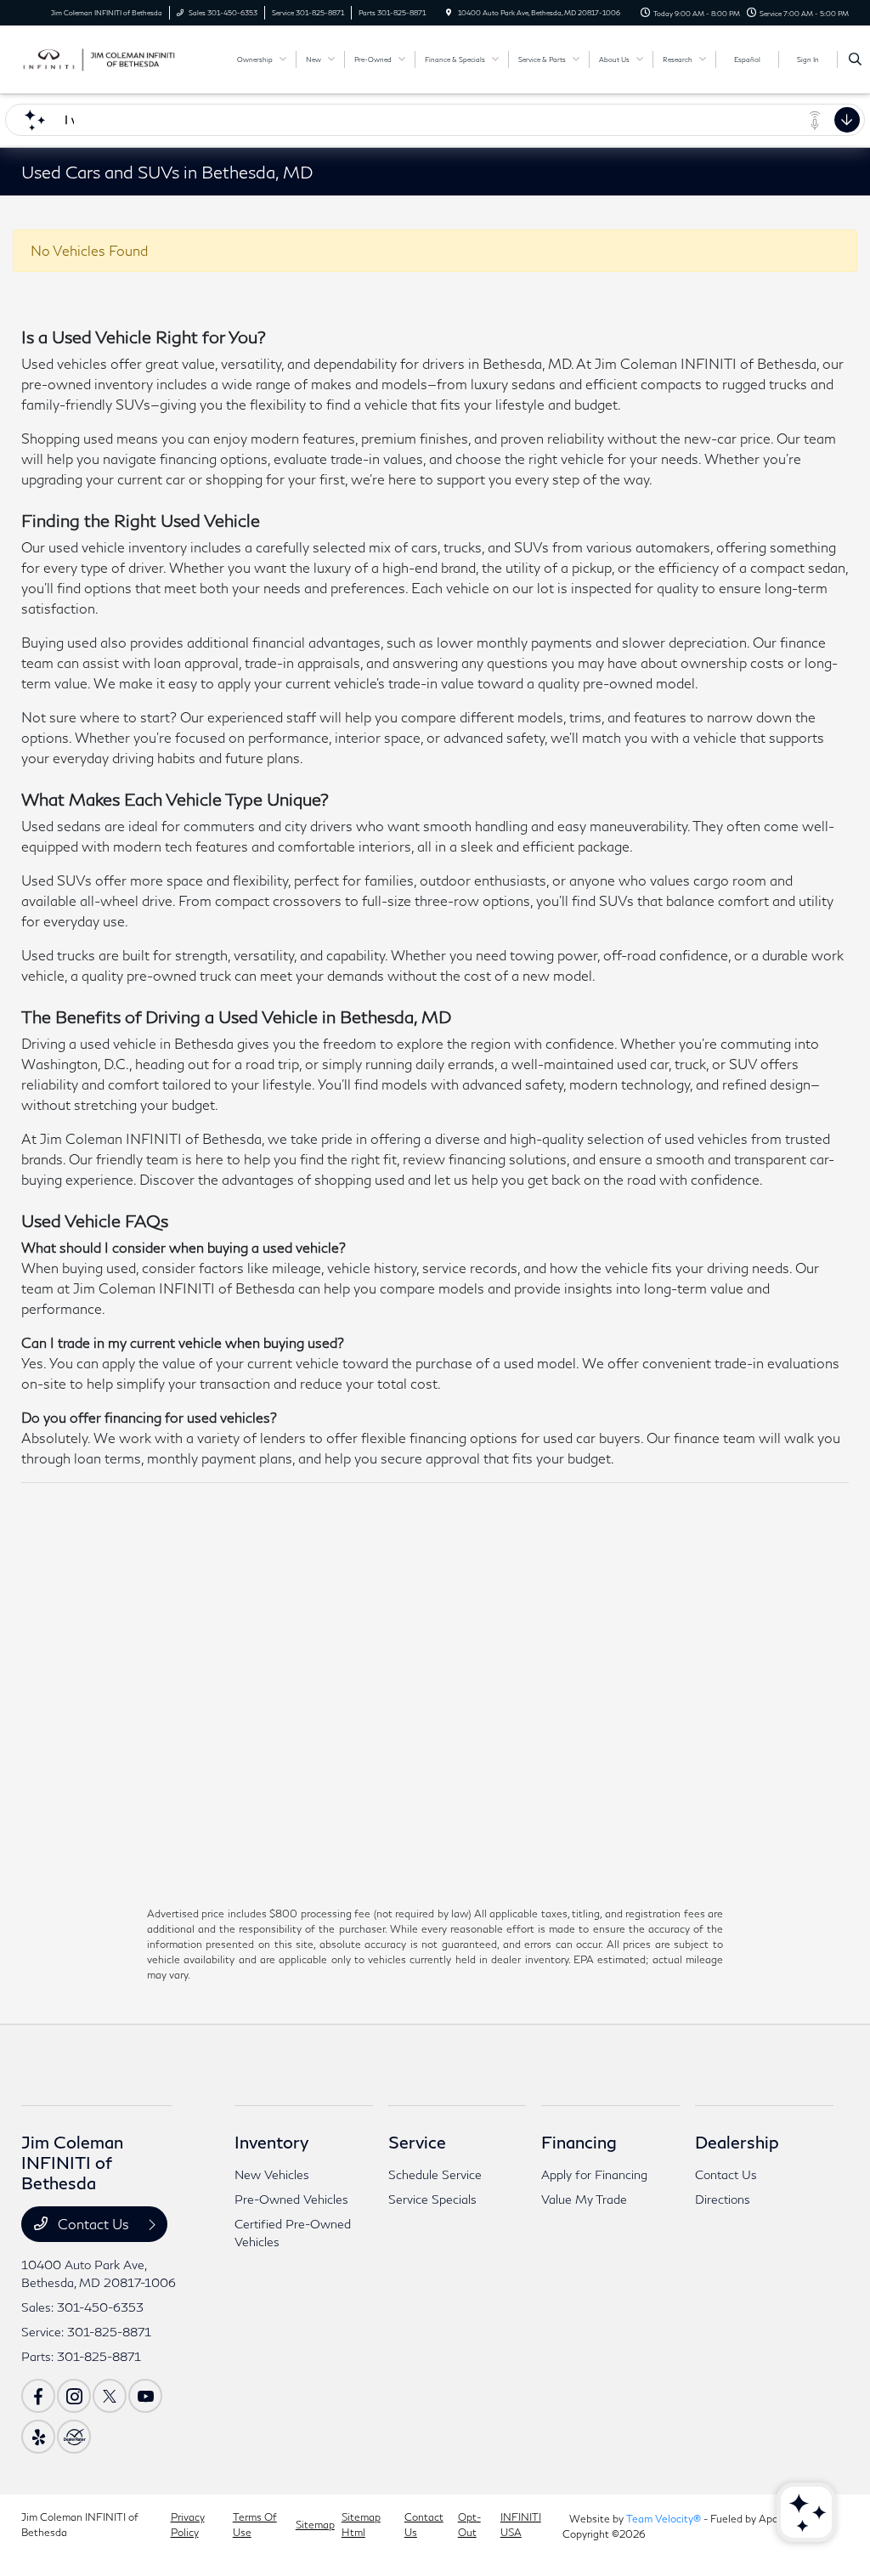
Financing (579, 2142)
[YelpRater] (38, 2437)
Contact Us (93, 2224)
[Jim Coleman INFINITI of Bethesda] (98, 57)
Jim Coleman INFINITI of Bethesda (80, 2525)
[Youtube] (145, 2396)
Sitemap (315, 2525)
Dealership (737, 2142)
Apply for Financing (594, 2174)
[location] (449, 13)
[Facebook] (38, 2396)
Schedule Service (435, 2174)
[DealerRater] (74, 2437)
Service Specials (432, 2199)
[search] (855, 59)
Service (417, 2142)
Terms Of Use (255, 2525)
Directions (723, 2199)
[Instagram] (74, 2396)
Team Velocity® (664, 2519)
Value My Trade (584, 2199)
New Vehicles (272, 2174)
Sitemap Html (361, 2525)
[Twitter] (110, 2396)
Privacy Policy (188, 2525)
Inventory (271, 2142)
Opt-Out (469, 2525)
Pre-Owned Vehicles (291, 2199)
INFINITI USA (521, 2525)
